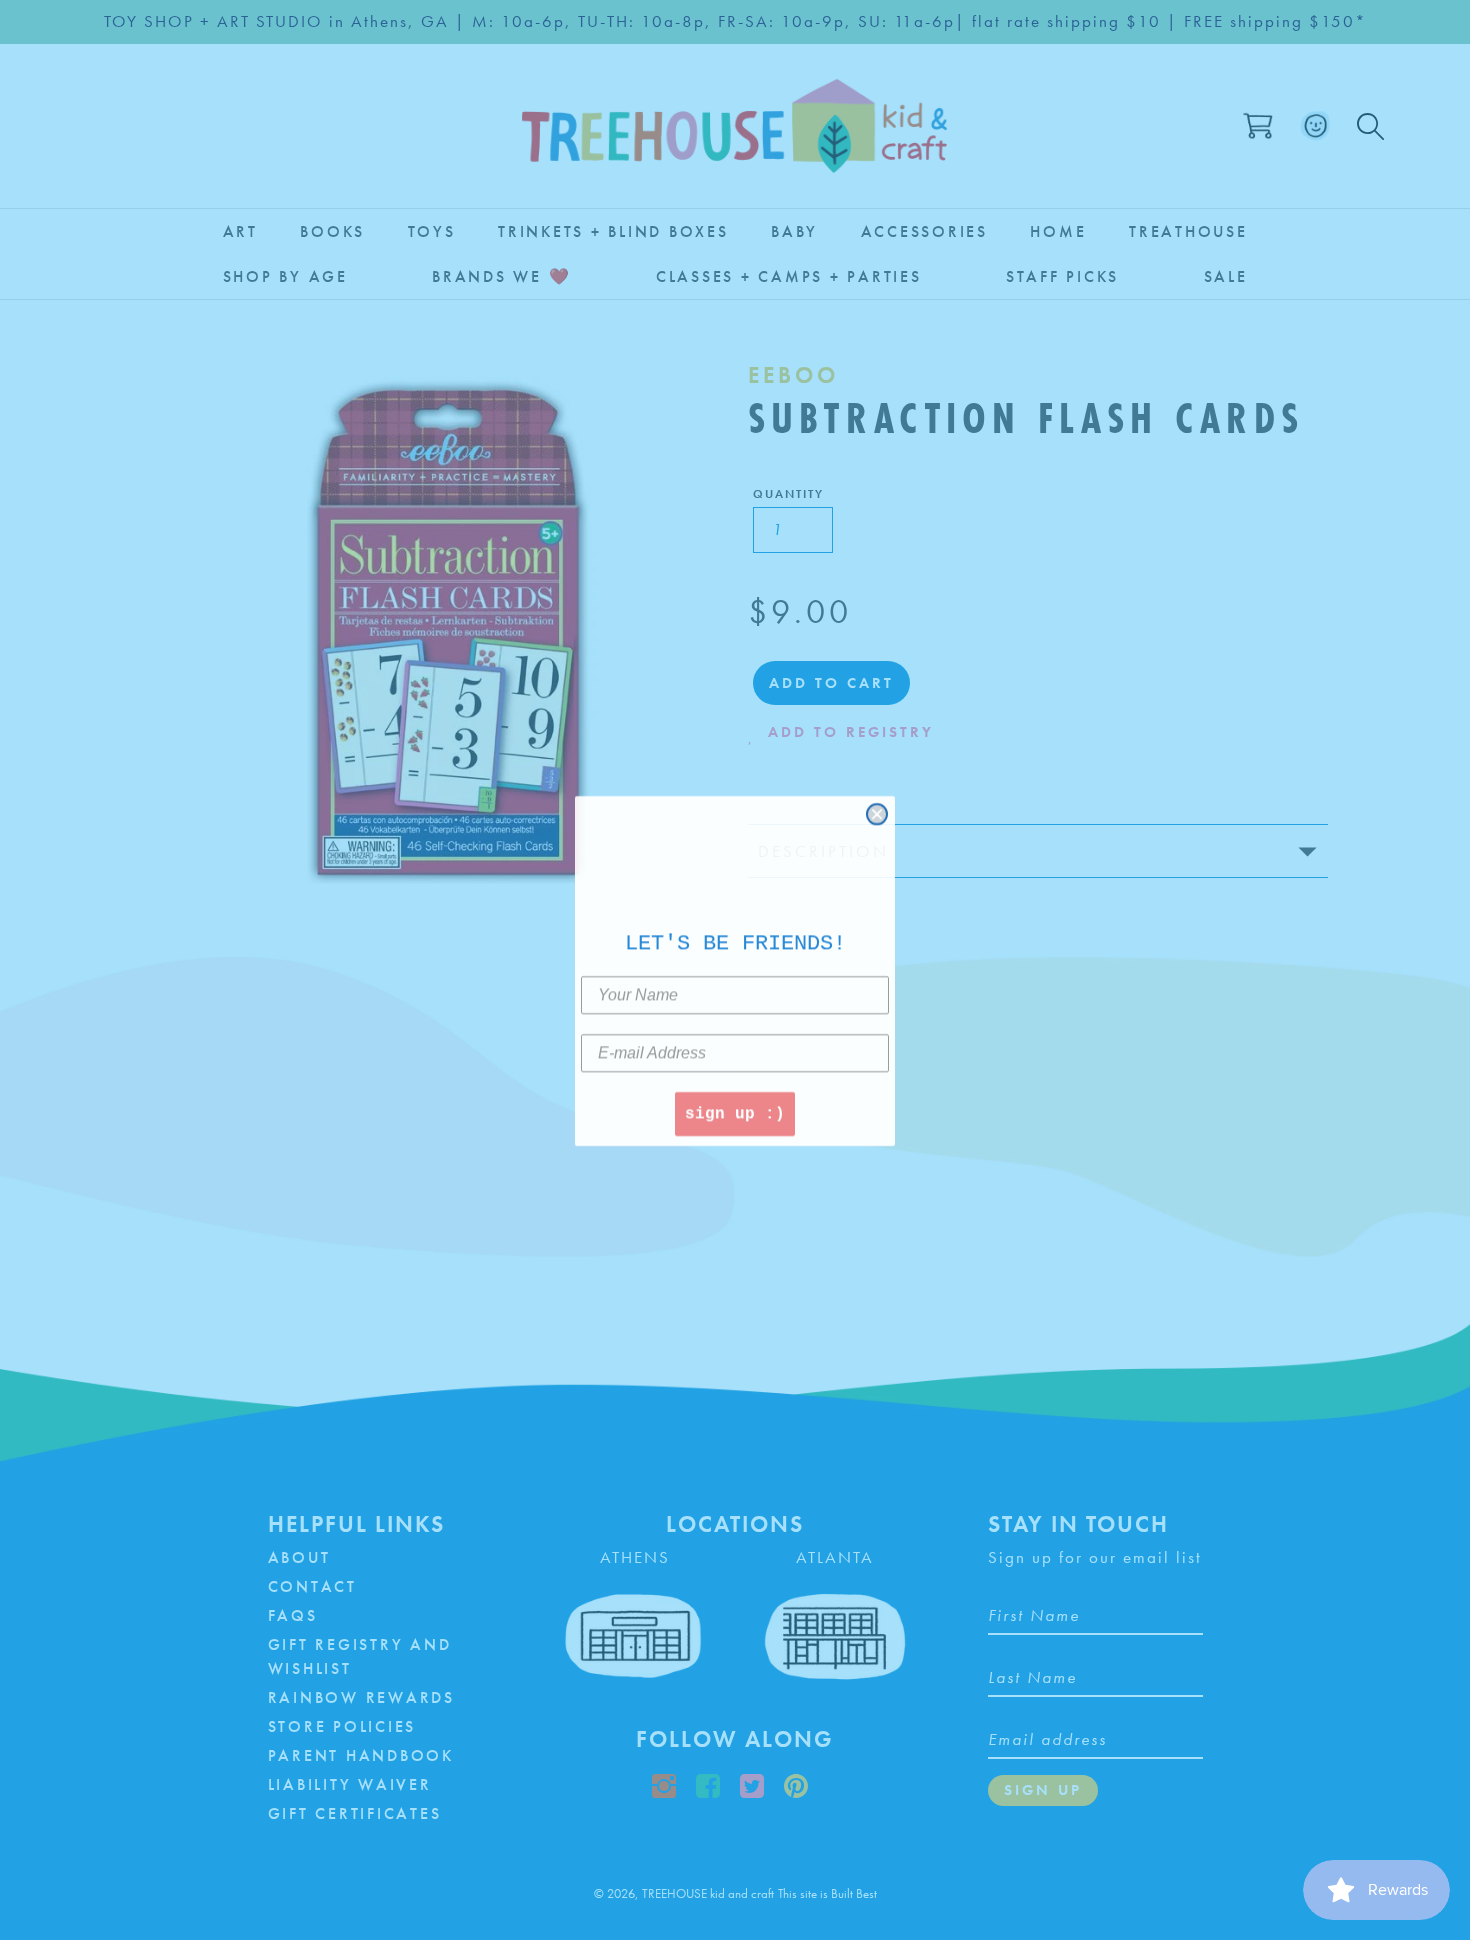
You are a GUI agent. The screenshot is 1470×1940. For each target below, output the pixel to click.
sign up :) (735, 1113)
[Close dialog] (877, 813)
